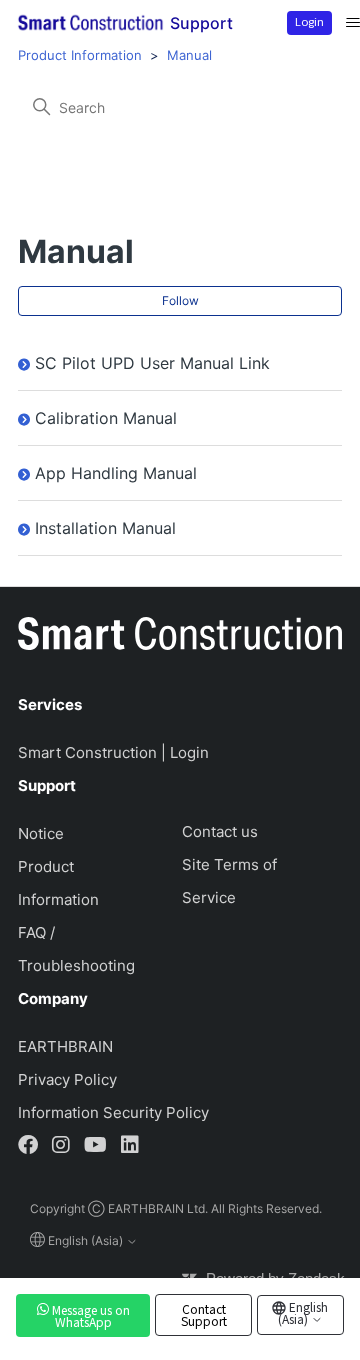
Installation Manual (105, 528)
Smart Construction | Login (113, 752)
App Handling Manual (116, 473)
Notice (41, 833)
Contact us (220, 831)
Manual (189, 55)
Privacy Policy (67, 1079)
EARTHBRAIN (65, 1046)
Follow (180, 300)
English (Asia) (303, 1312)
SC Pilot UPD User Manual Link (152, 363)
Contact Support (204, 1315)
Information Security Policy (113, 1112)
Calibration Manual (106, 418)
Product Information (80, 55)
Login (309, 21)
